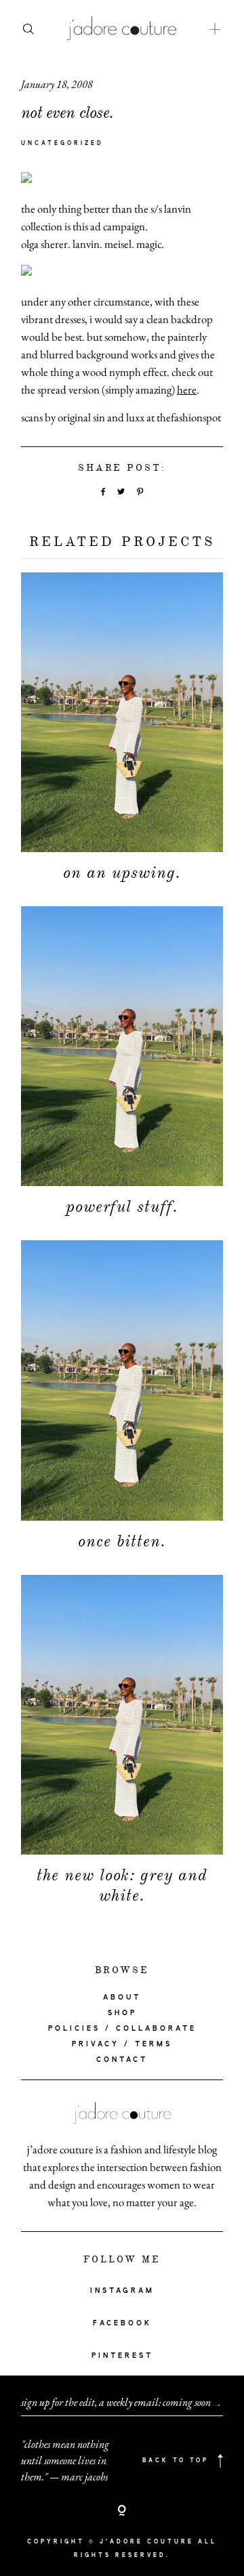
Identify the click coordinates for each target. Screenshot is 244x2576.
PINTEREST (122, 2356)
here (187, 389)
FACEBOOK (122, 2323)
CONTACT (122, 2060)
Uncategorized (62, 144)
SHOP (122, 2013)
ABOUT (122, 1998)
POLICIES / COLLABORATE (122, 2029)
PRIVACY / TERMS (122, 2044)
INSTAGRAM (122, 2291)
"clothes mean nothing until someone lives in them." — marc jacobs (65, 2461)
